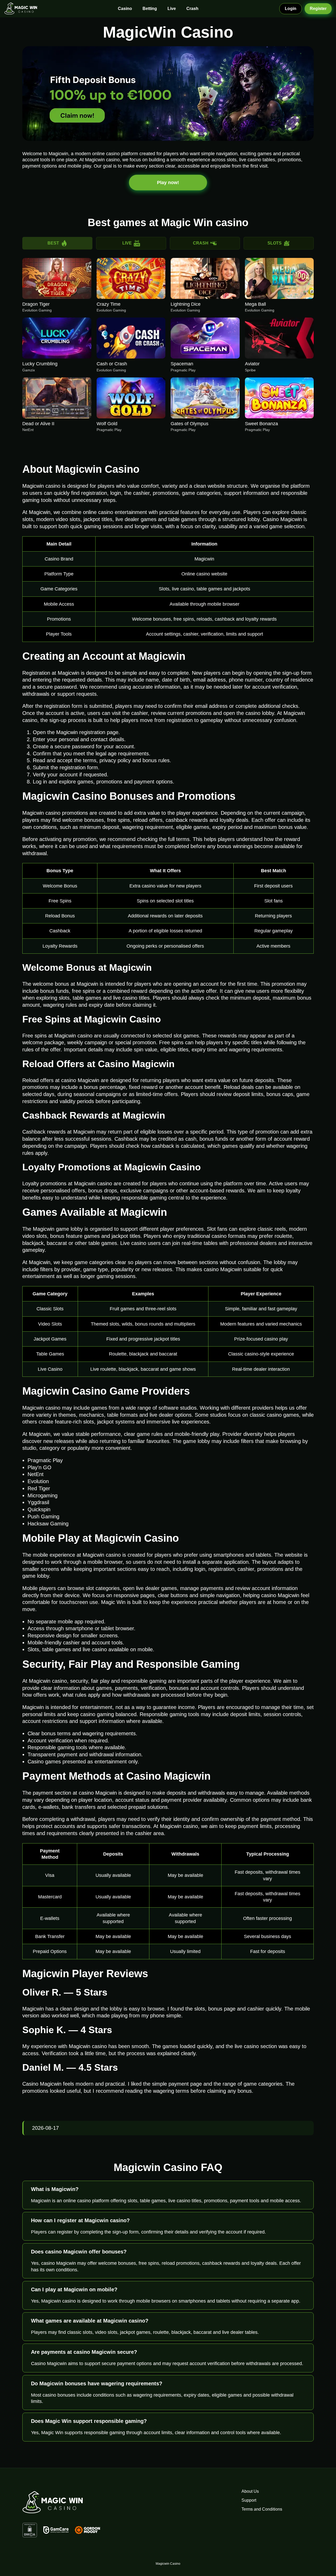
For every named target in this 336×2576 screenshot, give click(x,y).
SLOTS (275, 243)
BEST (53, 243)
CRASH (201, 243)
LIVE (127, 243)
